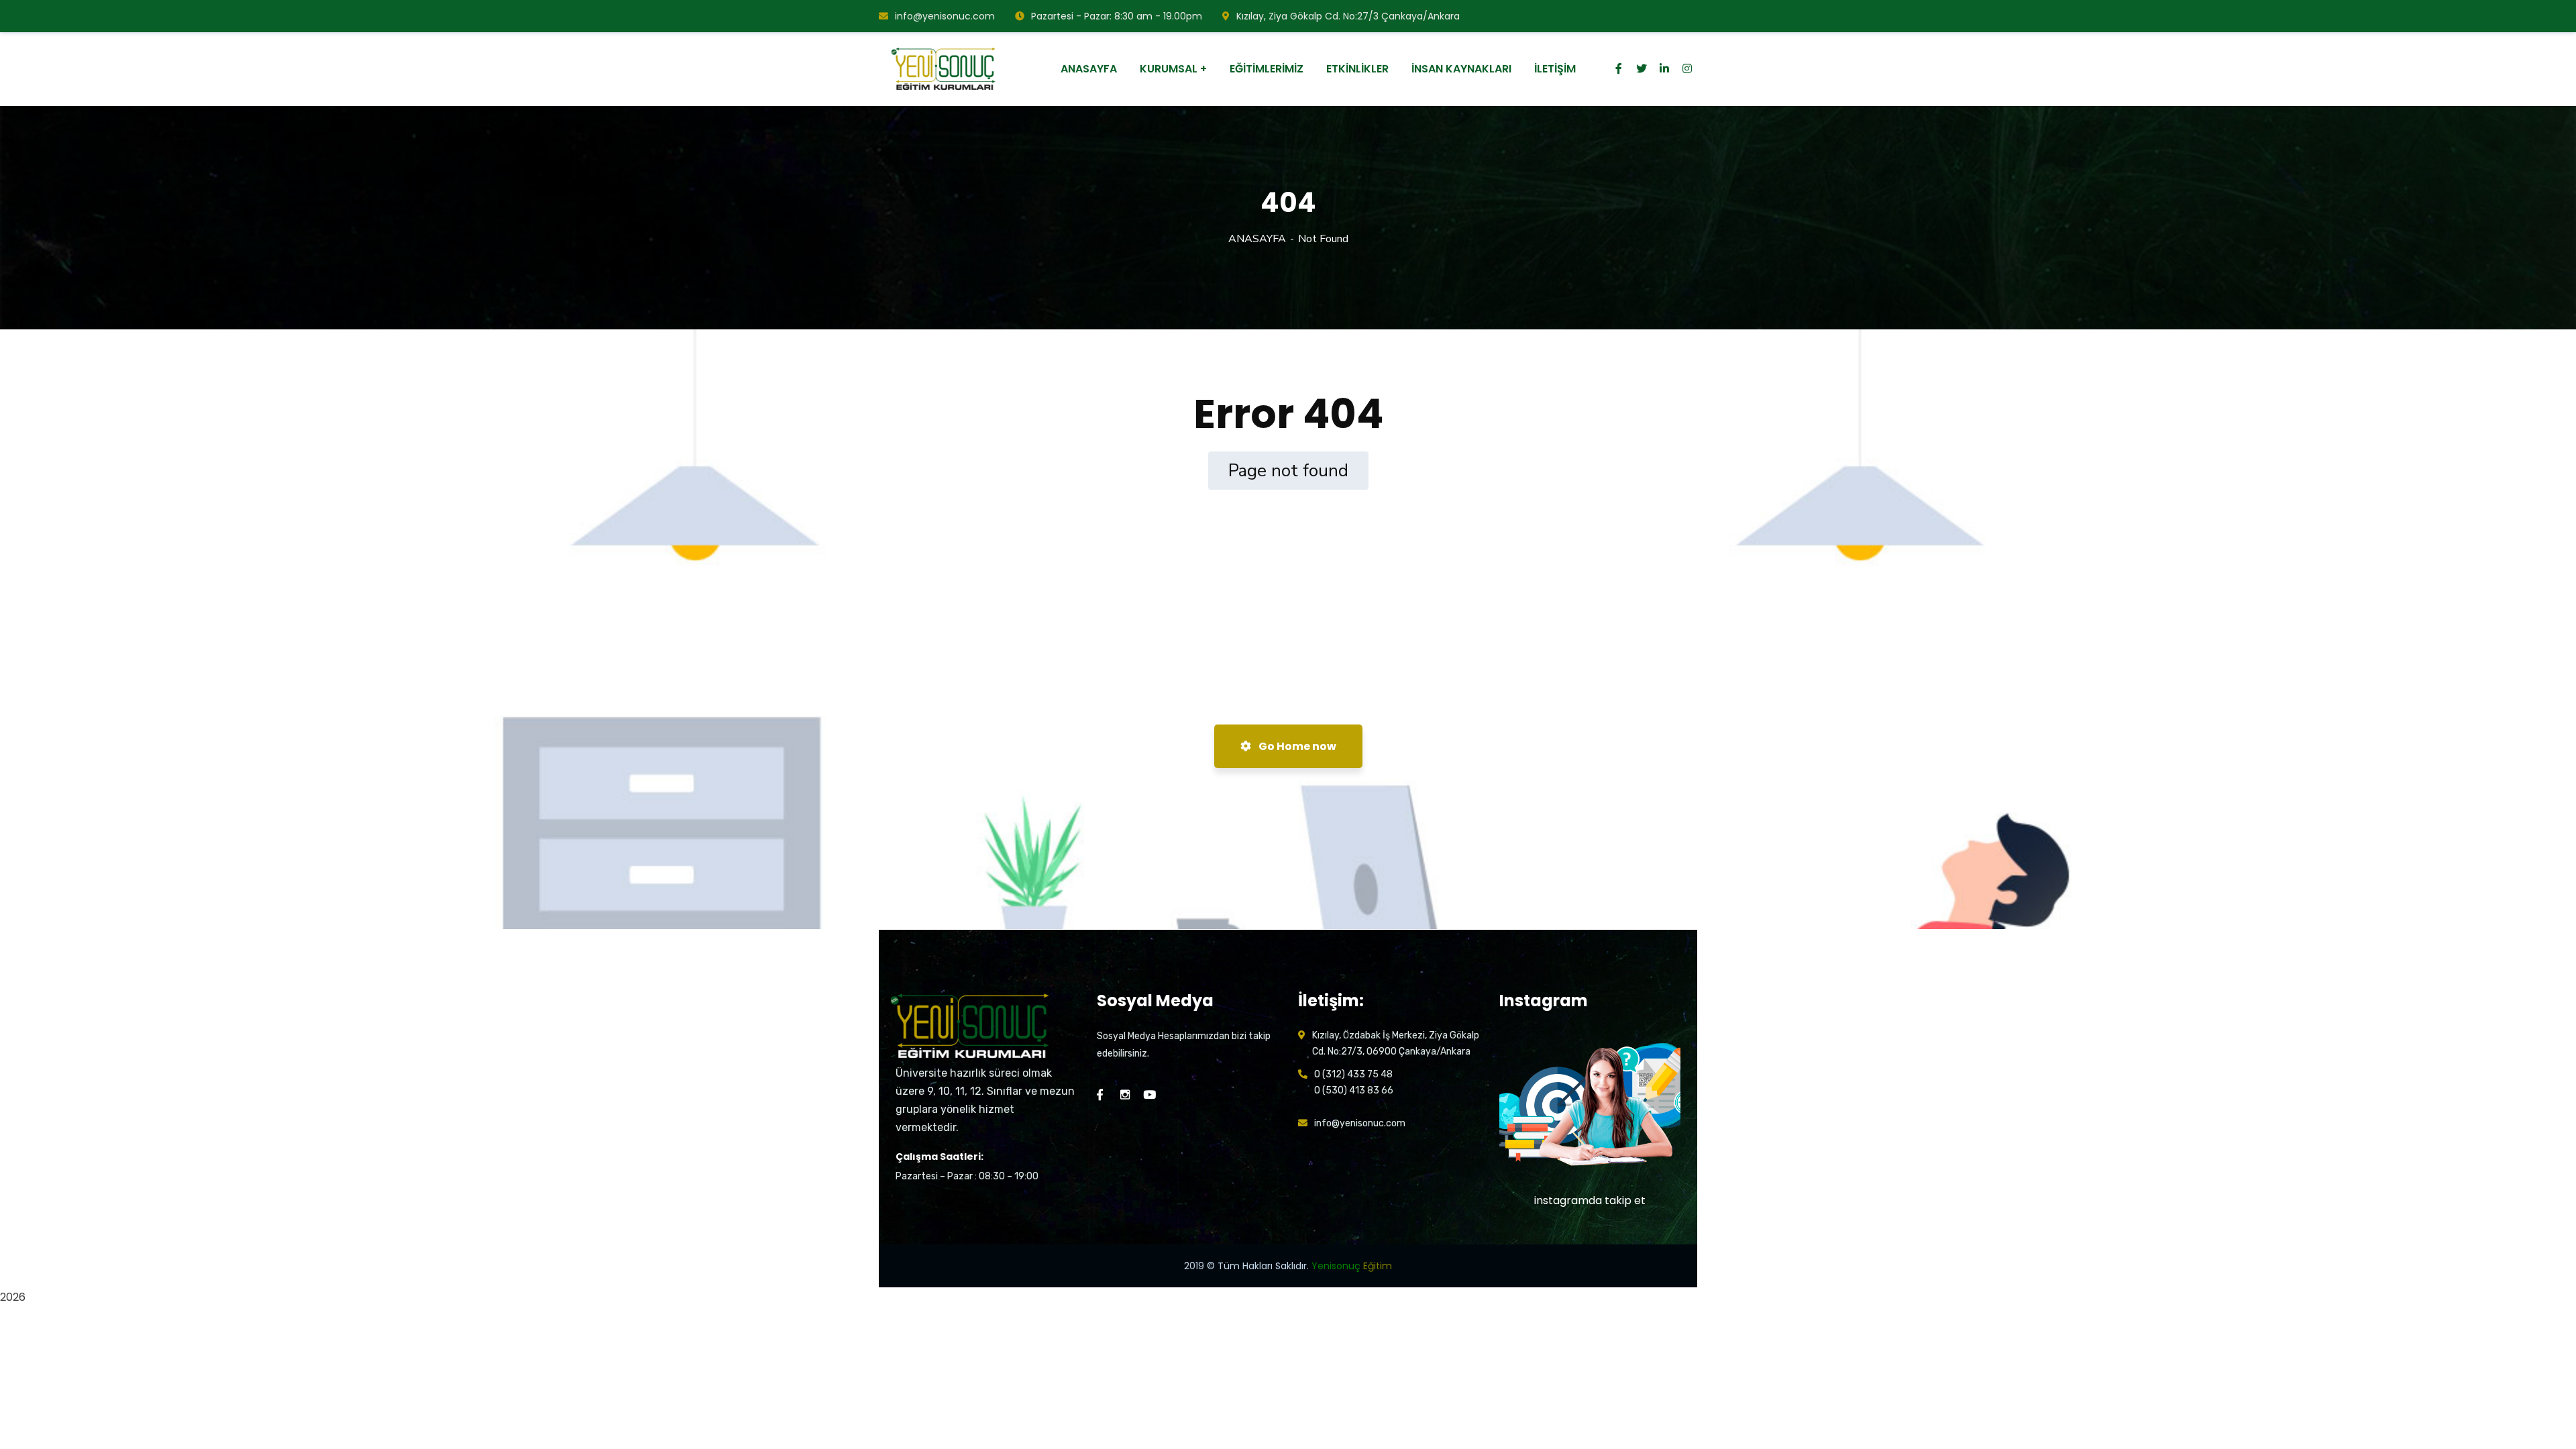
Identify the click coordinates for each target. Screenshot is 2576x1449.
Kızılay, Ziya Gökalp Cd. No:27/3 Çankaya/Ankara (1348, 16)
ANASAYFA (1257, 239)
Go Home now (1296, 746)
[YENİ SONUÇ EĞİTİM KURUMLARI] (945, 69)
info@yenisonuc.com (945, 16)
